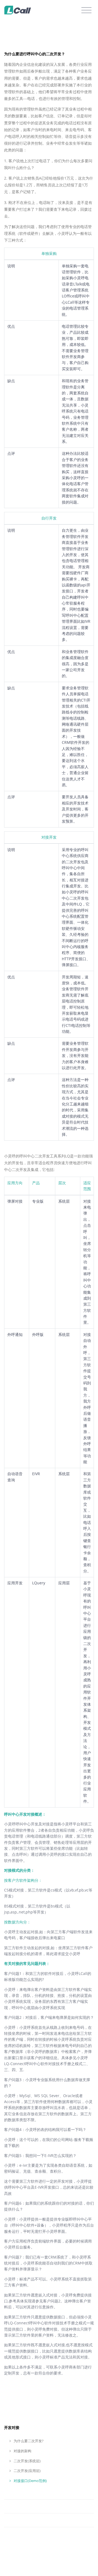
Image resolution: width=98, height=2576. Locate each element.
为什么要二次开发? (28, 2441)
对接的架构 (22, 2451)
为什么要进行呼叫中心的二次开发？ (35, 54)
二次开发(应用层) (27, 2471)
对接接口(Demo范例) (30, 2481)
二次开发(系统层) (27, 2461)
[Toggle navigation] (86, 10)
